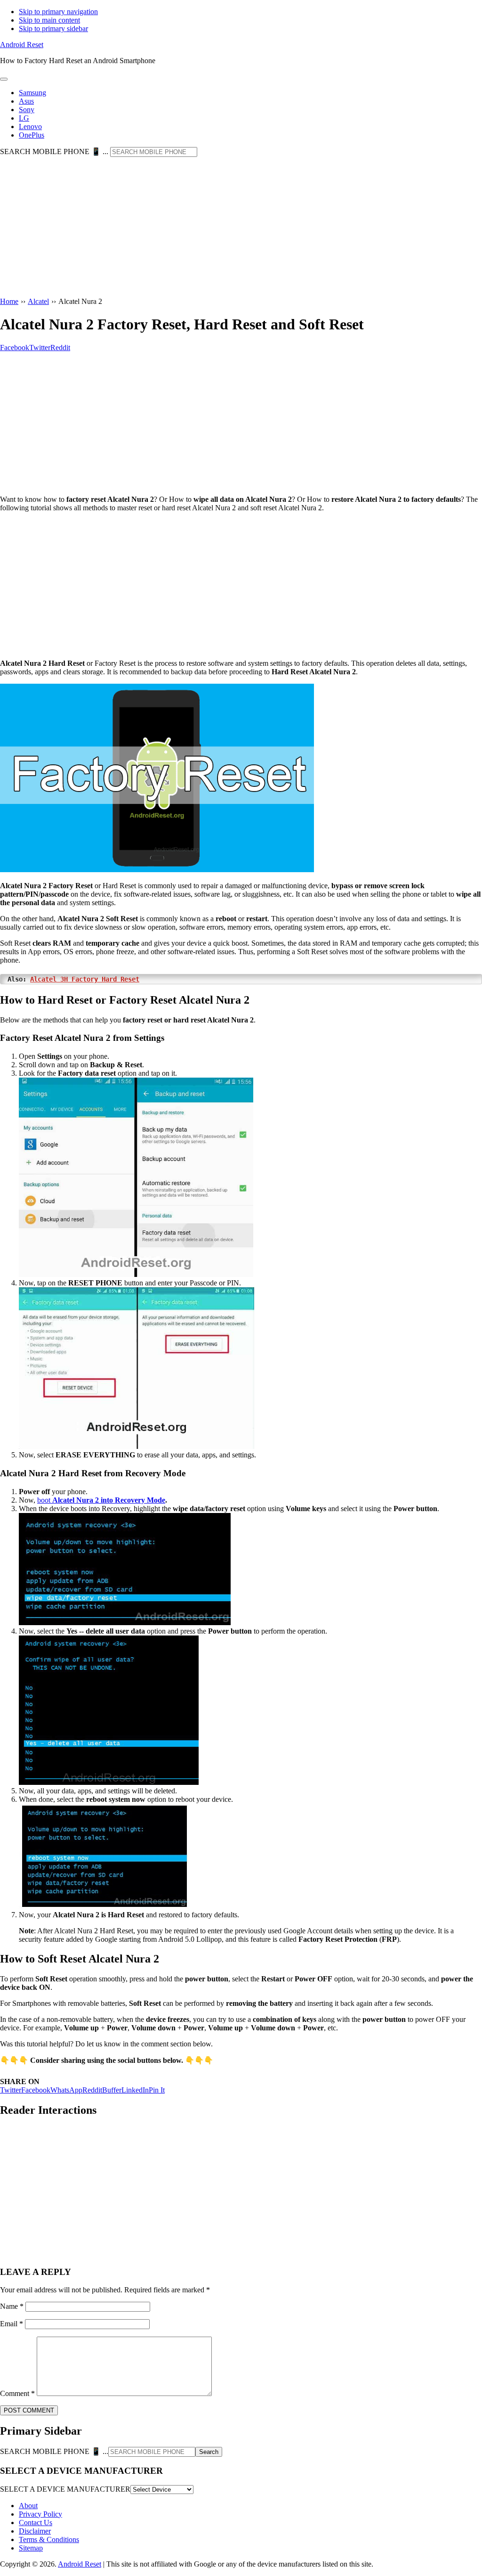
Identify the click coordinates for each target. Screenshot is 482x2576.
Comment (17, 2393)
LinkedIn (135, 2090)
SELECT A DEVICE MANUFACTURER (65, 2489)
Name (12, 2306)
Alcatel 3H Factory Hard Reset (85, 979)
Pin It (157, 2090)
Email (12, 2324)
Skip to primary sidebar (53, 29)
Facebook (36, 2090)
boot (101, 1500)
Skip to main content (49, 20)
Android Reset (22, 45)
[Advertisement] (241, 228)
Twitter (11, 2090)
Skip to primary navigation (58, 12)
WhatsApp (66, 2090)
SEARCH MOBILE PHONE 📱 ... (54, 151)
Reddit (92, 2090)
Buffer (112, 2090)
